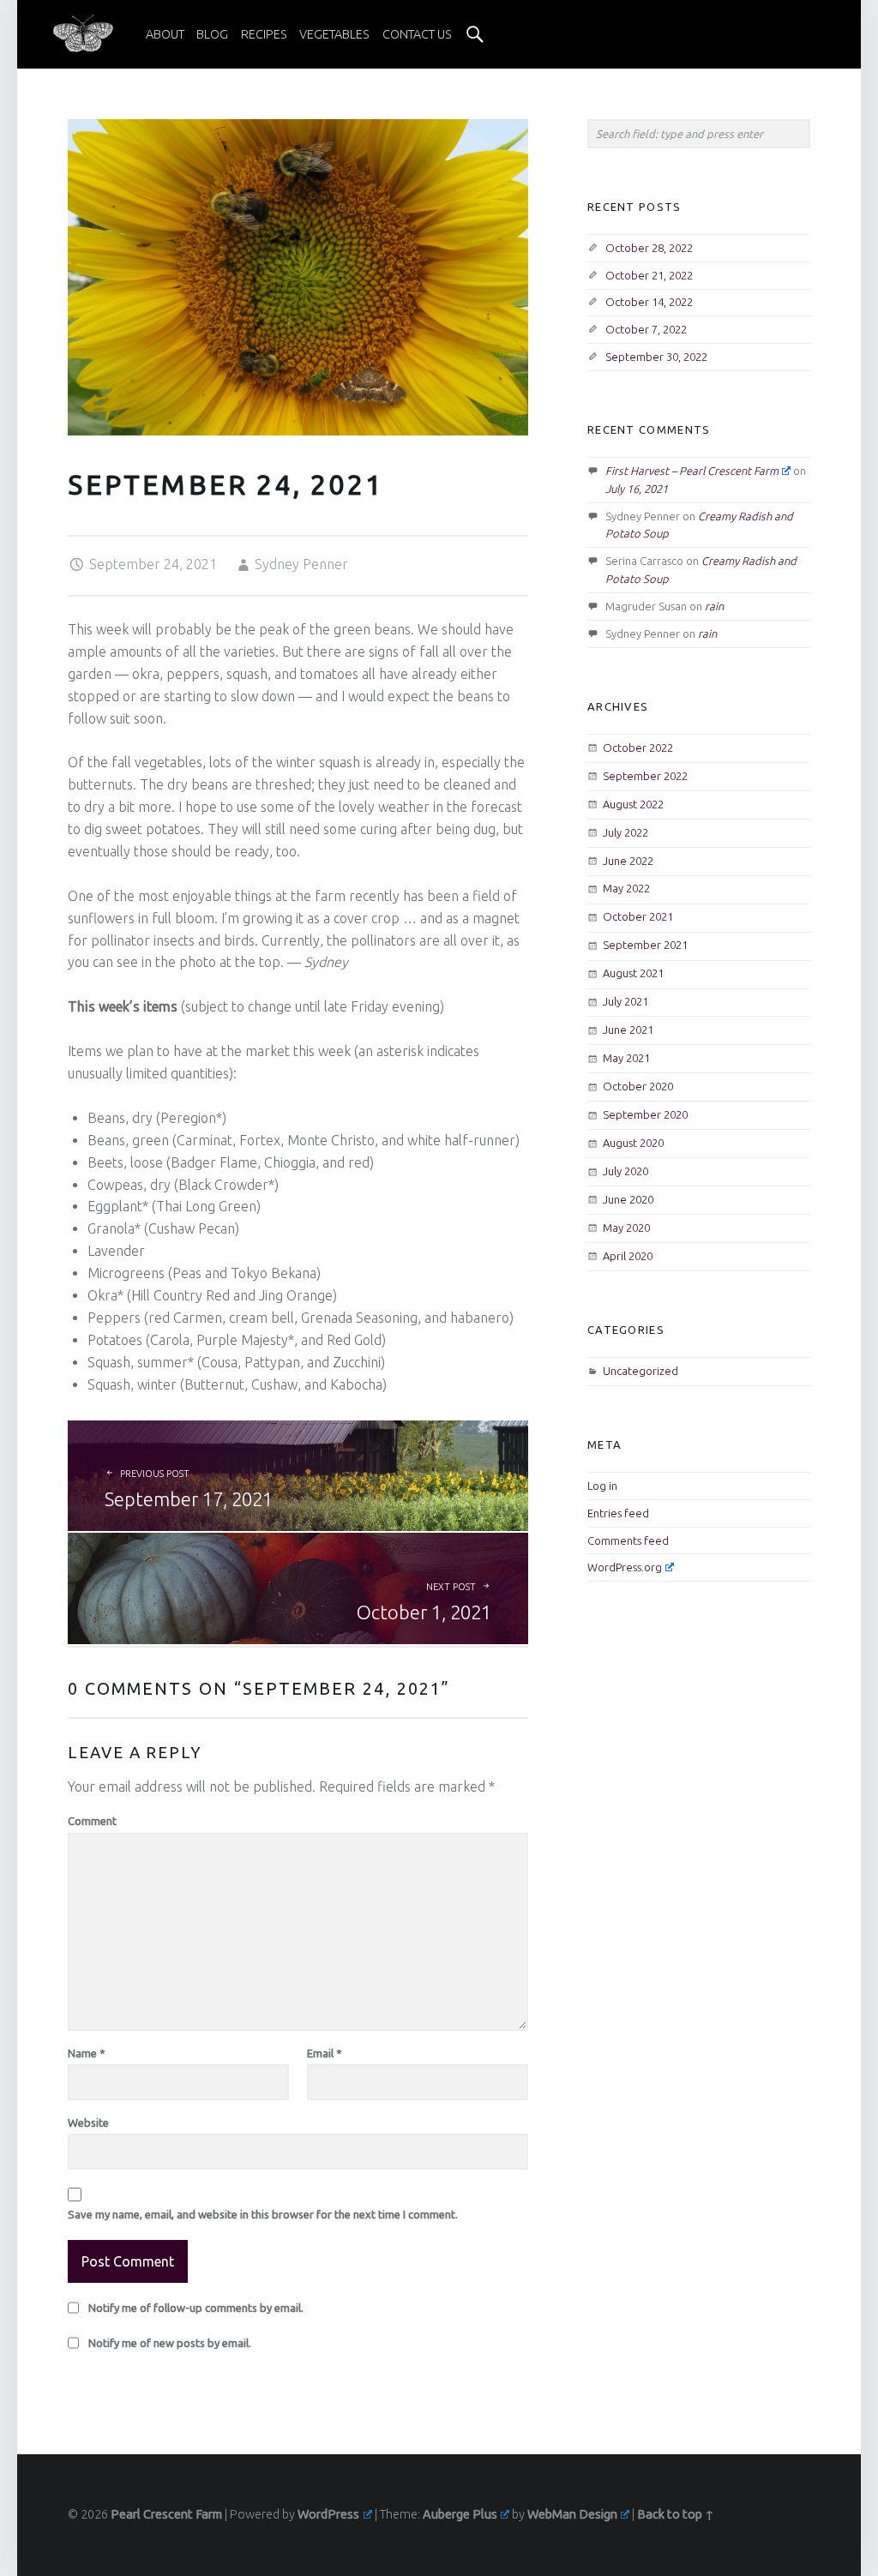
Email (325, 2053)
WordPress (328, 2514)
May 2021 (626, 1058)
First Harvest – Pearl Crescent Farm (692, 471)
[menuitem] (165, 34)
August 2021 (633, 973)
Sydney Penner (301, 564)
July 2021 (625, 1001)
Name (87, 2053)
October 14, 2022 (649, 302)
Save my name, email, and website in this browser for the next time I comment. (263, 2214)
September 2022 (645, 776)
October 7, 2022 (646, 329)
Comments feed (628, 1540)
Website (88, 2123)
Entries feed (618, 1513)
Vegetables (334, 34)
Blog (212, 34)
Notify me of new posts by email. (170, 2343)
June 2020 (628, 1199)
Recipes (264, 34)
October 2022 (638, 748)
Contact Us (417, 34)
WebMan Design (572, 2514)
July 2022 (625, 832)
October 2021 (638, 916)
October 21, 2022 (649, 275)
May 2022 (626, 888)
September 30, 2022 (656, 357)
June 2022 (628, 861)
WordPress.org (625, 1567)
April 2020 (628, 1256)
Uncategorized (640, 1371)
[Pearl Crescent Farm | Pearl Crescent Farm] (83, 33)
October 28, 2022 (649, 248)
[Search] (475, 34)
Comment (92, 1821)
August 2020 (633, 1143)
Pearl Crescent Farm (166, 2514)
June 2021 (628, 1030)
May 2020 (626, 1228)
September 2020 (645, 1114)
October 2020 (638, 1086)
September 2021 (645, 945)
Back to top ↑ (676, 2514)
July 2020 (625, 1171)
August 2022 (633, 804)
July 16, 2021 (637, 489)
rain (714, 606)
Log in (602, 1486)
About (165, 34)
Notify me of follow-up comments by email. (196, 2308)
